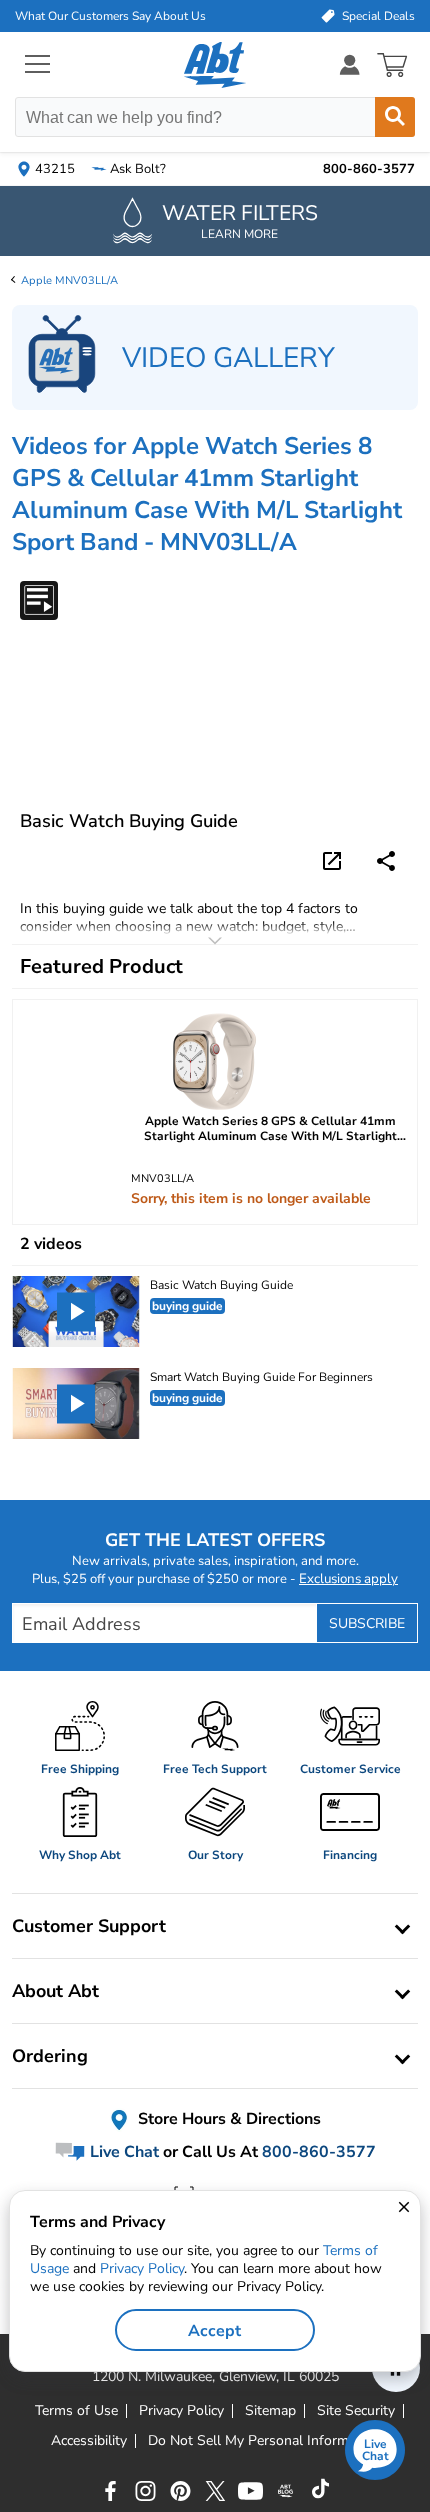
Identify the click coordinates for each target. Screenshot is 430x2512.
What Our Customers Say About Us (110, 16)
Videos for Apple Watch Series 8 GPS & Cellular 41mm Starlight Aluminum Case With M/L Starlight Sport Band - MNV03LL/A (207, 494)
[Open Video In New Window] (335, 859)
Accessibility (89, 2441)
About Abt (55, 1991)
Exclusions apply (348, 1579)
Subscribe (367, 1623)
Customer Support (89, 1926)
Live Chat (122, 2152)
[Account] (350, 64)
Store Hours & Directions (227, 2120)
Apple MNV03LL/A (69, 280)
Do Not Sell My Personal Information (264, 2441)
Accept (214, 2331)
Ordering (50, 2056)
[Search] (395, 117)
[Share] (386, 861)
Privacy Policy (142, 2268)
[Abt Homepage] (215, 65)
